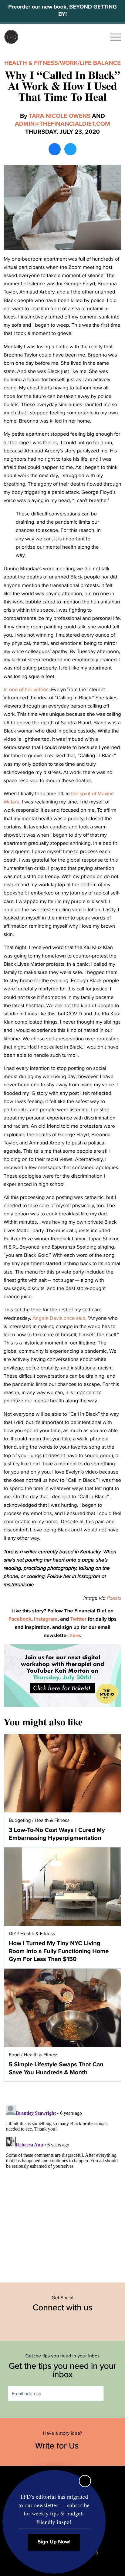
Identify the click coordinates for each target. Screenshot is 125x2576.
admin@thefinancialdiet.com (62, 124)
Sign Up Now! (54, 2542)
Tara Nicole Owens (60, 116)
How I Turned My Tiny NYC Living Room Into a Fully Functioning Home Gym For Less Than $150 (59, 1951)
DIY (13, 1934)
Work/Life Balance (90, 63)
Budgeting (20, 1820)
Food (14, 2055)
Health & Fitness (31, 63)
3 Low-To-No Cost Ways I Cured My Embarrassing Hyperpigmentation (57, 1834)
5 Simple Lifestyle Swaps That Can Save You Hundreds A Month (56, 2068)
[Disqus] (62, 2179)
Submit (113, 2393)
